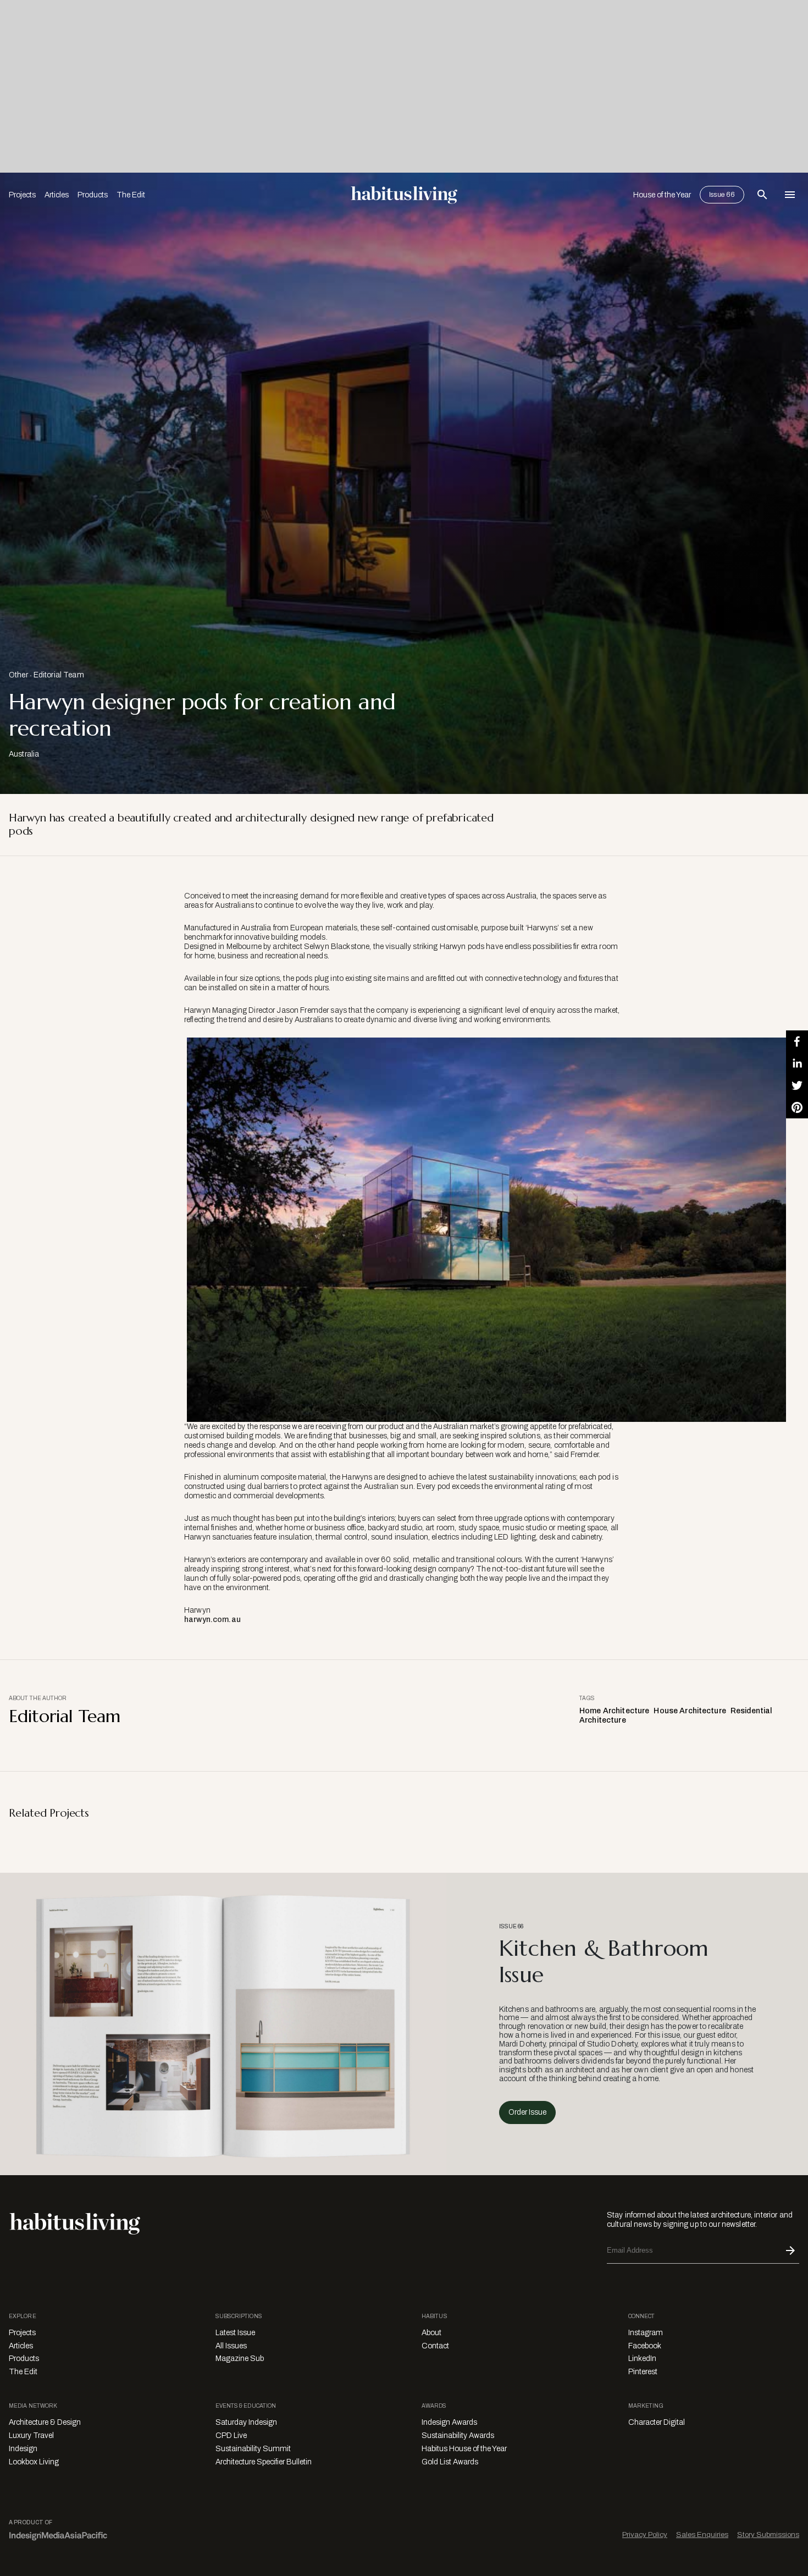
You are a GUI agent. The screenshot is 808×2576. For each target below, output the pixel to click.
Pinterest (643, 2372)
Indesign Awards (449, 2422)
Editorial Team (59, 675)
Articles (57, 195)
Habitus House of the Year (464, 2449)
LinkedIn (642, 2359)
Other (18, 675)
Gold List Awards (450, 2462)
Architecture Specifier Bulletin (264, 2462)
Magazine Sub (240, 2359)
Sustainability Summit (253, 2449)
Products (93, 195)
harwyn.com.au (212, 1620)
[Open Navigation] (790, 195)
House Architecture (690, 1711)
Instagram (646, 2333)
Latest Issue (235, 2333)
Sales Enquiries (702, 2534)
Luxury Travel (31, 2436)
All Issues (231, 2346)
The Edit (131, 195)
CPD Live (231, 2436)
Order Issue (527, 2112)
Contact (435, 2346)
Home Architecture (614, 1711)
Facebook (645, 2346)
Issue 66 (722, 195)
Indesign (23, 2449)
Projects (22, 195)
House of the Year (662, 195)
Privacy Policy (645, 2534)
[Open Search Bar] (762, 195)
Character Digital (657, 2422)
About (431, 2333)
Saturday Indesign (246, 2422)
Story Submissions (768, 2534)
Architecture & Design (45, 2422)
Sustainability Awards (458, 2436)
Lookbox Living (34, 2462)
